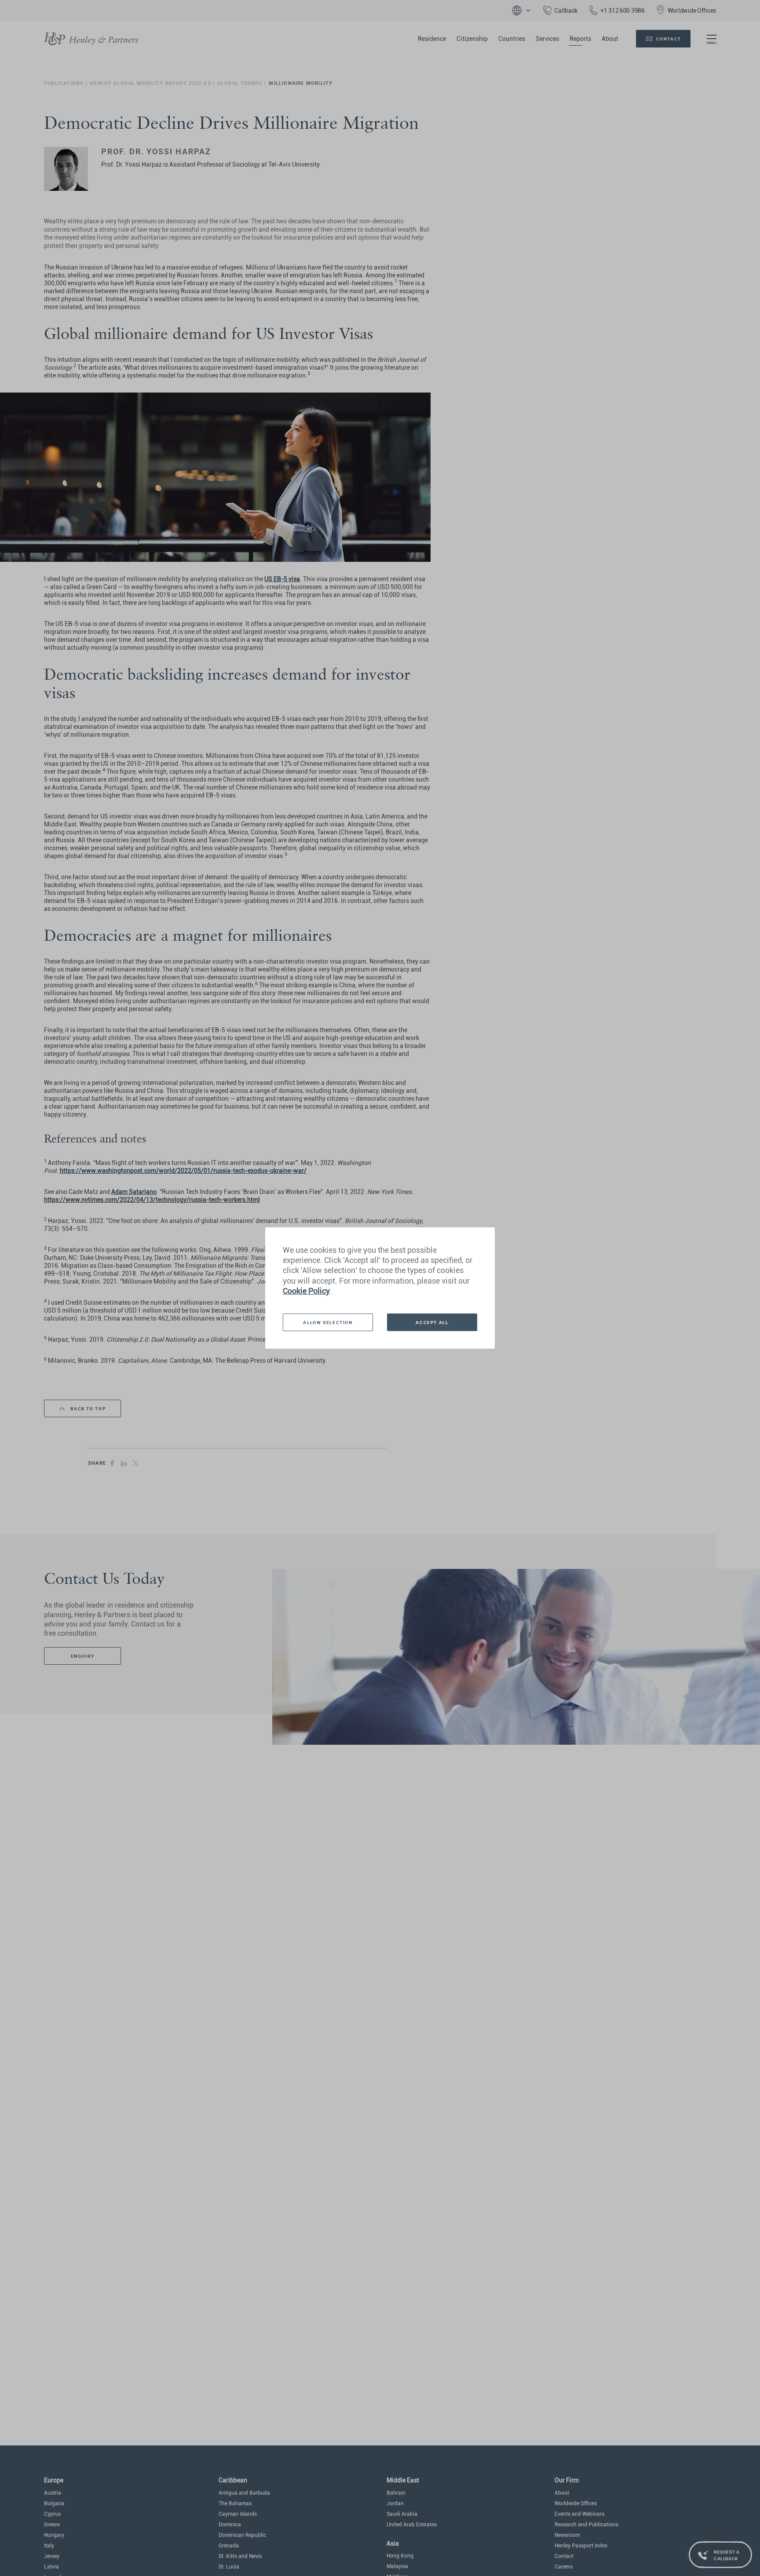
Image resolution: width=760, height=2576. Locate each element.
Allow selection (328, 1322)
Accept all (432, 1322)
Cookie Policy (306, 1291)
